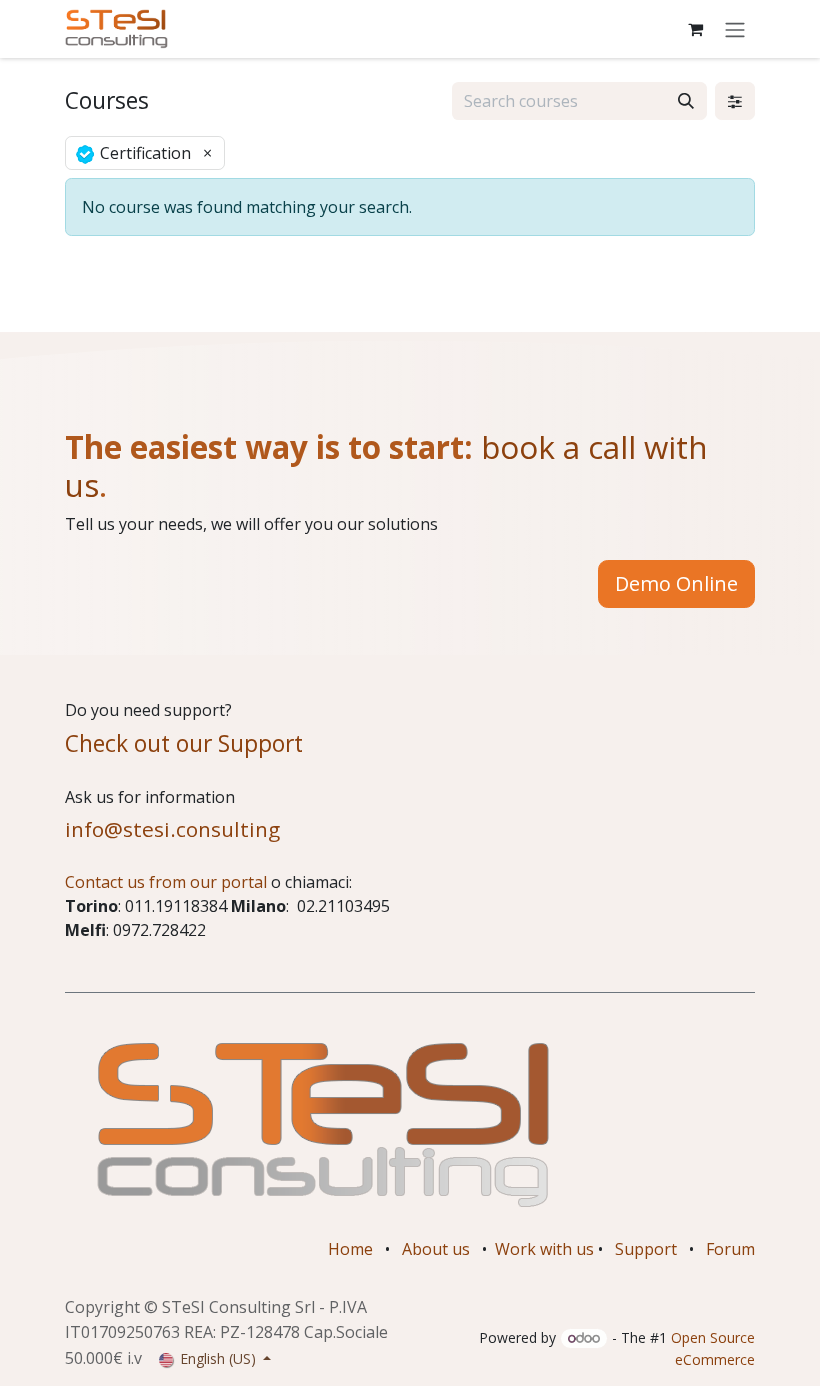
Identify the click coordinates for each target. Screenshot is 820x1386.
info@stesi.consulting (172, 829)
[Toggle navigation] (735, 29)
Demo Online (676, 583)
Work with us (544, 1249)
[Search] (686, 101)
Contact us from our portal (166, 882)
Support (646, 1249)
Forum (730, 1249)
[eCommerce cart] (695, 29)
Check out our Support (184, 743)
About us (436, 1249)
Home (350, 1249)
